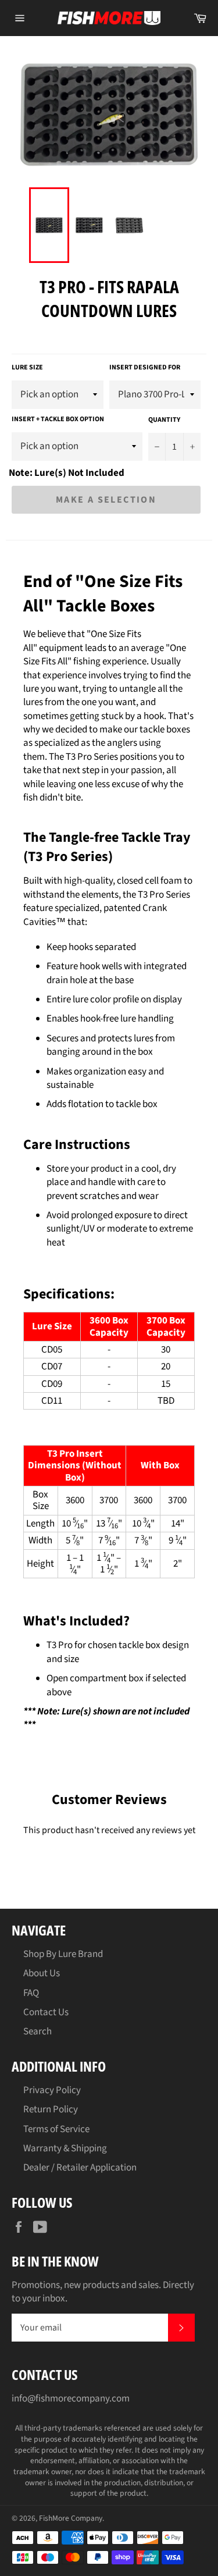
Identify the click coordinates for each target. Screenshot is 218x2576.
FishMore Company (71, 2518)
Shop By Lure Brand (63, 1954)
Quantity (164, 420)
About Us (42, 1973)
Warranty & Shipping (65, 2148)
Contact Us (46, 2012)
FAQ (31, 1993)
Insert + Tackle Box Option (58, 419)
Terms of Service (56, 2129)
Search (37, 2031)
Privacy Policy (52, 2090)
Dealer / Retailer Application (80, 2168)
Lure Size (27, 368)
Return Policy (51, 2109)
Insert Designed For (145, 368)
